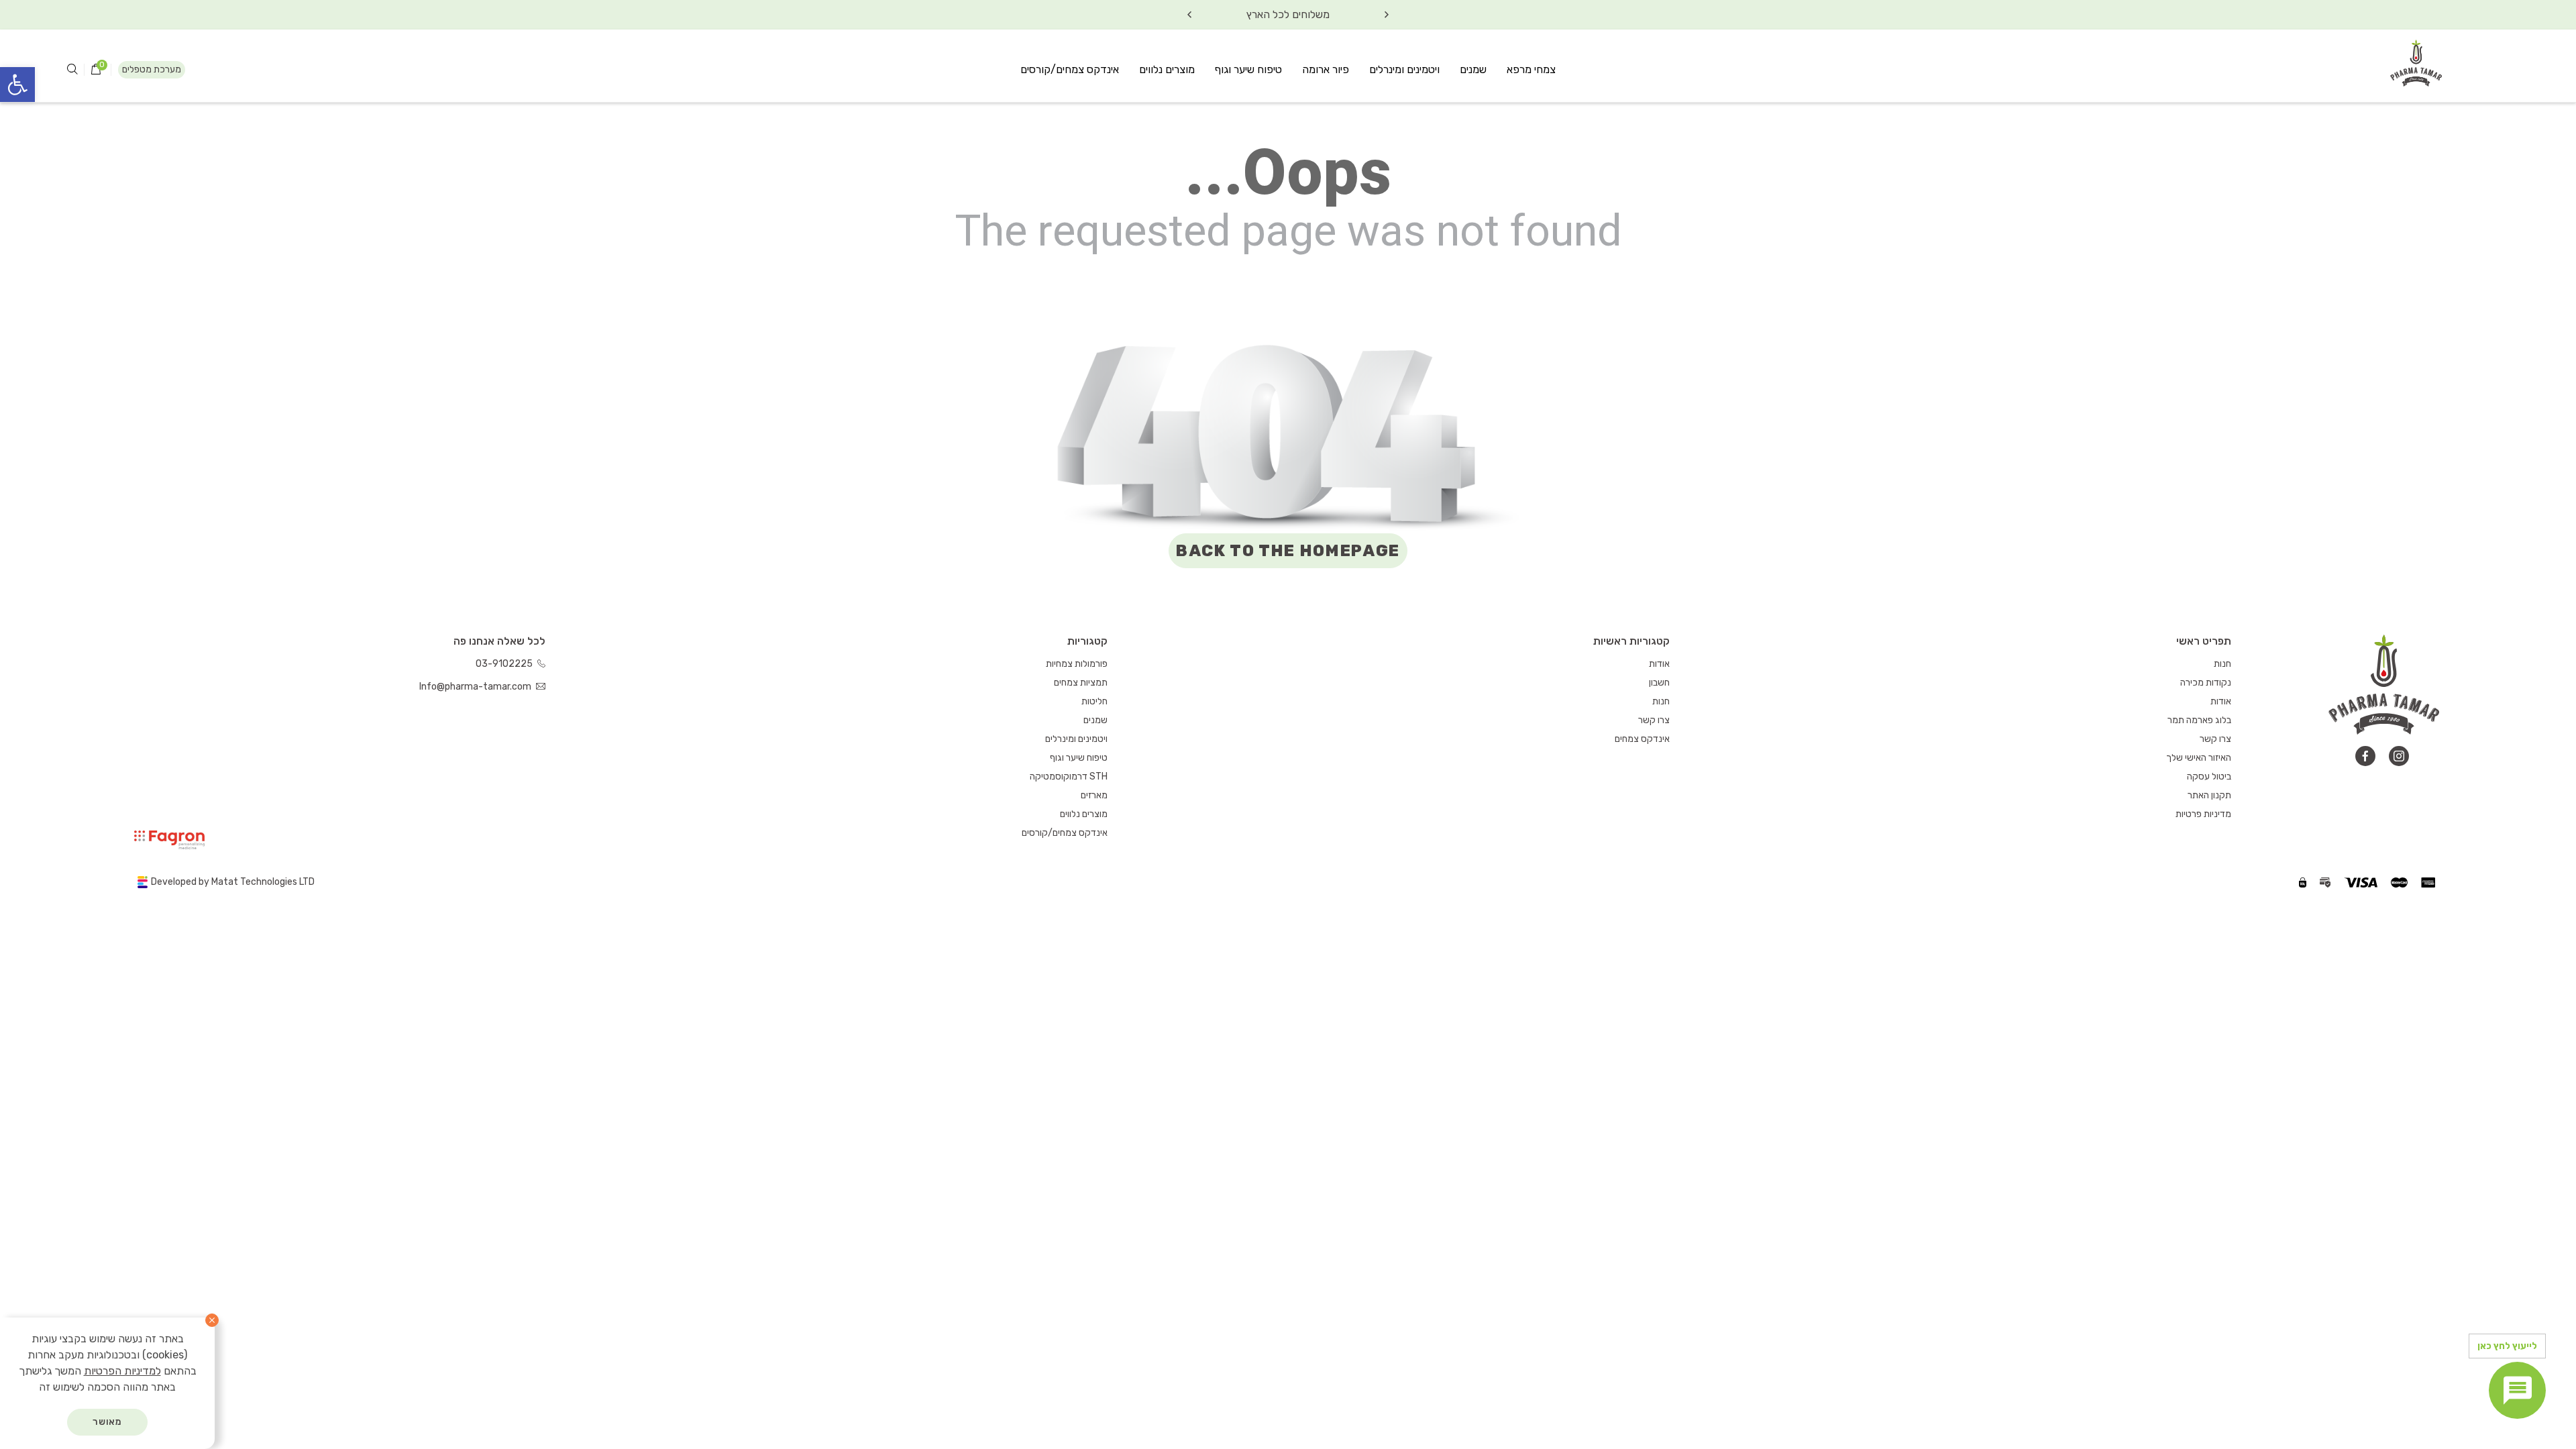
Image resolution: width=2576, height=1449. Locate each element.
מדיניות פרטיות (2203, 814)
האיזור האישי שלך (2199, 758)
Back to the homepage (1288, 551)
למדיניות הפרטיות (122, 1371)
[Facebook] (2365, 756)
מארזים (1094, 795)
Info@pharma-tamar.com (476, 687)
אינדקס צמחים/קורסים (1070, 69)
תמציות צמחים (1081, 683)
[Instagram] (2399, 756)
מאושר (108, 1422)
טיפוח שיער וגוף (1248, 69)
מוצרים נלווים (1167, 69)
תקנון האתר (2209, 795)
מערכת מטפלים (152, 69)
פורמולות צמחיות (1077, 664)
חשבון (1659, 683)
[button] (17, 85)
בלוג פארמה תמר (2199, 720)
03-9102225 (505, 664)
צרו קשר (2215, 739)
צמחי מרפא (1531, 69)
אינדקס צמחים (1642, 739)
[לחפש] (72, 70)
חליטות (1094, 701)
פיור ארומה (1326, 69)
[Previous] (1387, 15)
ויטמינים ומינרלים (1404, 69)
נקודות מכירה (2206, 683)
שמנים (1473, 69)
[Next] (1189, 15)
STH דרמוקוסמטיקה (1069, 776)
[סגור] (212, 1320)
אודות (2221, 701)
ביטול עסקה (2209, 776)
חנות (2222, 664)
